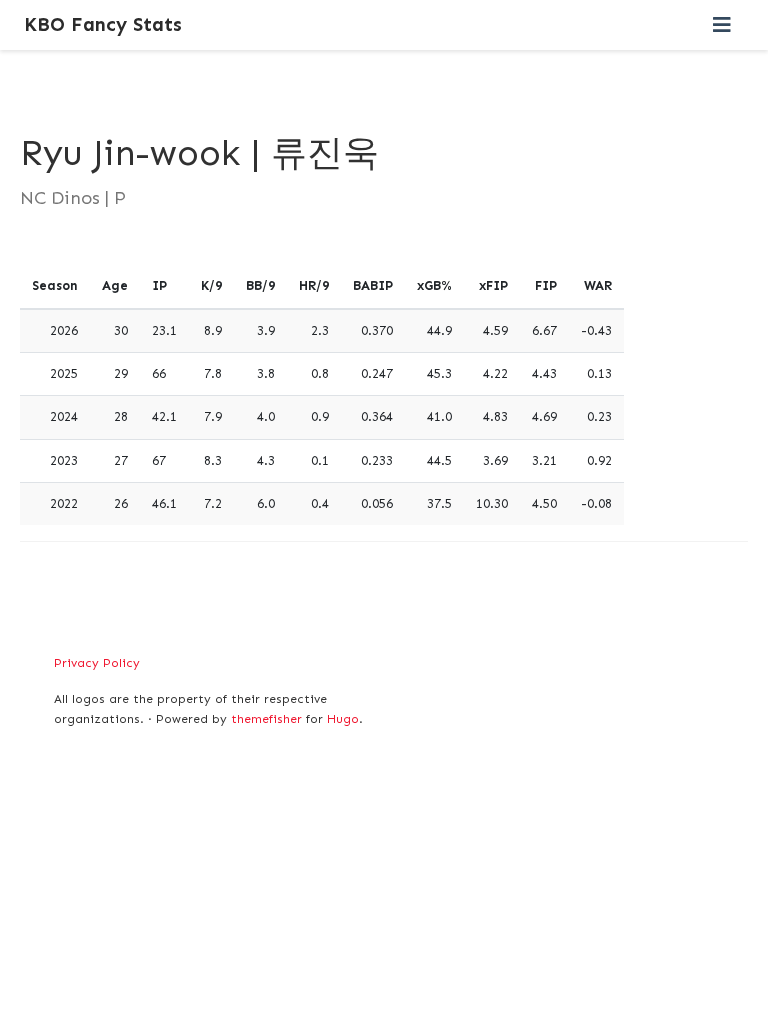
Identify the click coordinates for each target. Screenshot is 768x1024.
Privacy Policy (97, 663)
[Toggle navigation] (722, 25)
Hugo (343, 719)
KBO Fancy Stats (103, 24)
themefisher (266, 719)
